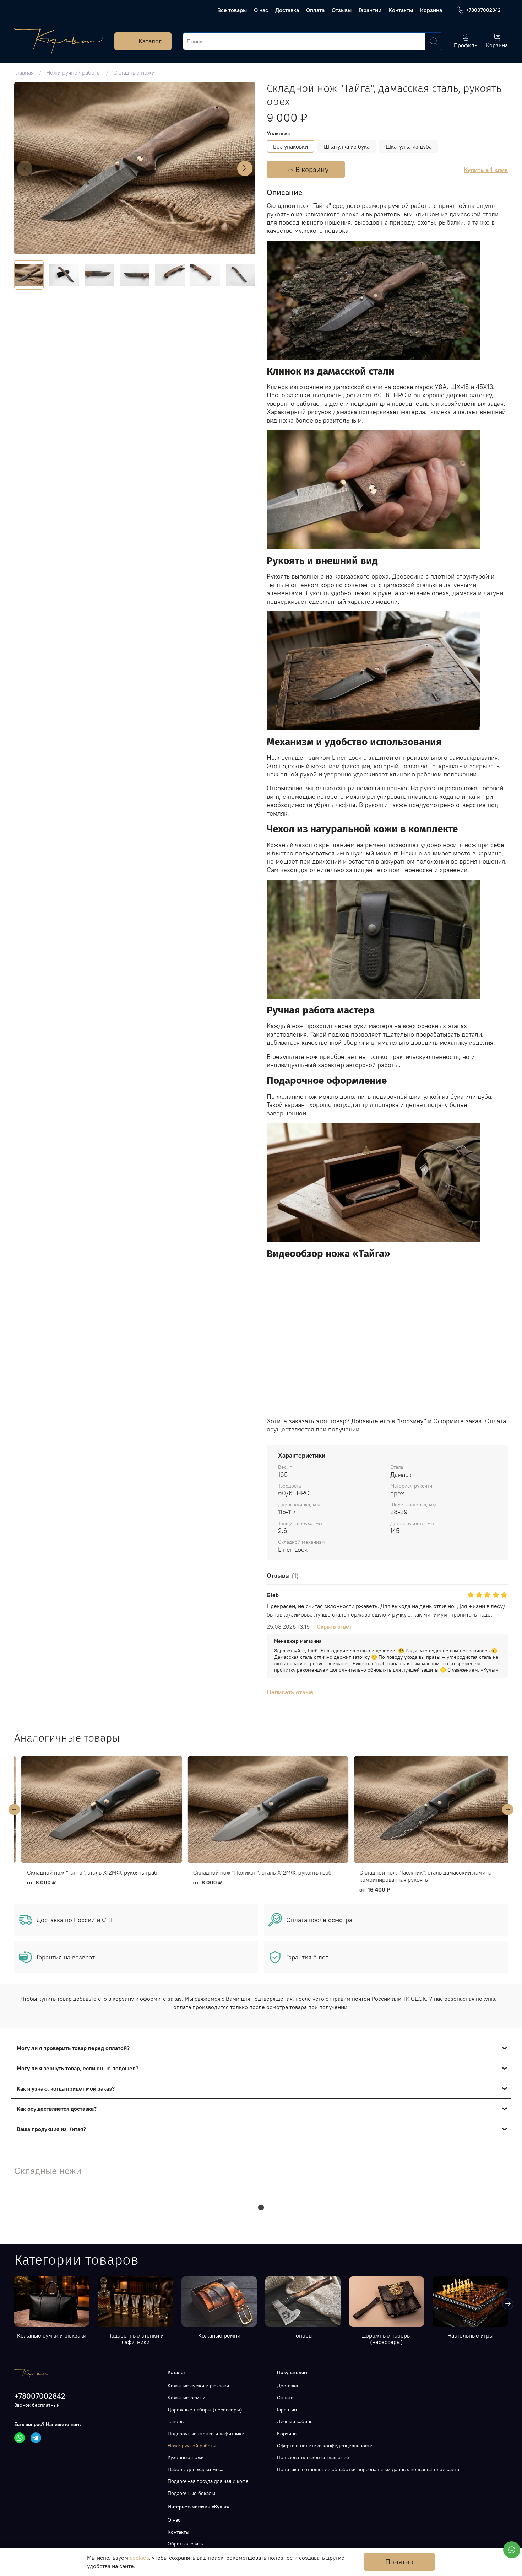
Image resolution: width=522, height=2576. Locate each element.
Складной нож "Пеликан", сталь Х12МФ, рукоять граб (89, 1872)
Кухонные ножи (186, 2457)
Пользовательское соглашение (313, 2457)
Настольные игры (470, 2335)
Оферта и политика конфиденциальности (325, 2446)
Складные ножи (134, 72)
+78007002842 (483, 10)
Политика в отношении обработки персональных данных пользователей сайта (368, 2469)
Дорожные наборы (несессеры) (386, 2339)
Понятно (399, 2562)
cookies (139, 2558)
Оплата (315, 10)
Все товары (232, 10)
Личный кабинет (296, 2421)
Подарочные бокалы (191, 2493)
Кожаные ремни (219, 2335)
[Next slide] (245, 168)
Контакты (401, 10)
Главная (24, 72)
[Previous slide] (25, 168)
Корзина (431, 10)
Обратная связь (185, 2544)
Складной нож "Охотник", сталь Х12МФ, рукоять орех (422, 1872)
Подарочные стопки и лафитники (135, 2339)
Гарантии (370, 10)
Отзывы (342, 10)
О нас (261, 10)
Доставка (287, 10)
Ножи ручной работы (74, 72)
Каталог (150, 41)
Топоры (303, 2335)
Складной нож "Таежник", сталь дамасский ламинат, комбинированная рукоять (254, 1876)
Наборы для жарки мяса (195, 2469)
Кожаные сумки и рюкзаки (52, 2335)
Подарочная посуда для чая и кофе (208, 2481)
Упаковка (279, 133)
